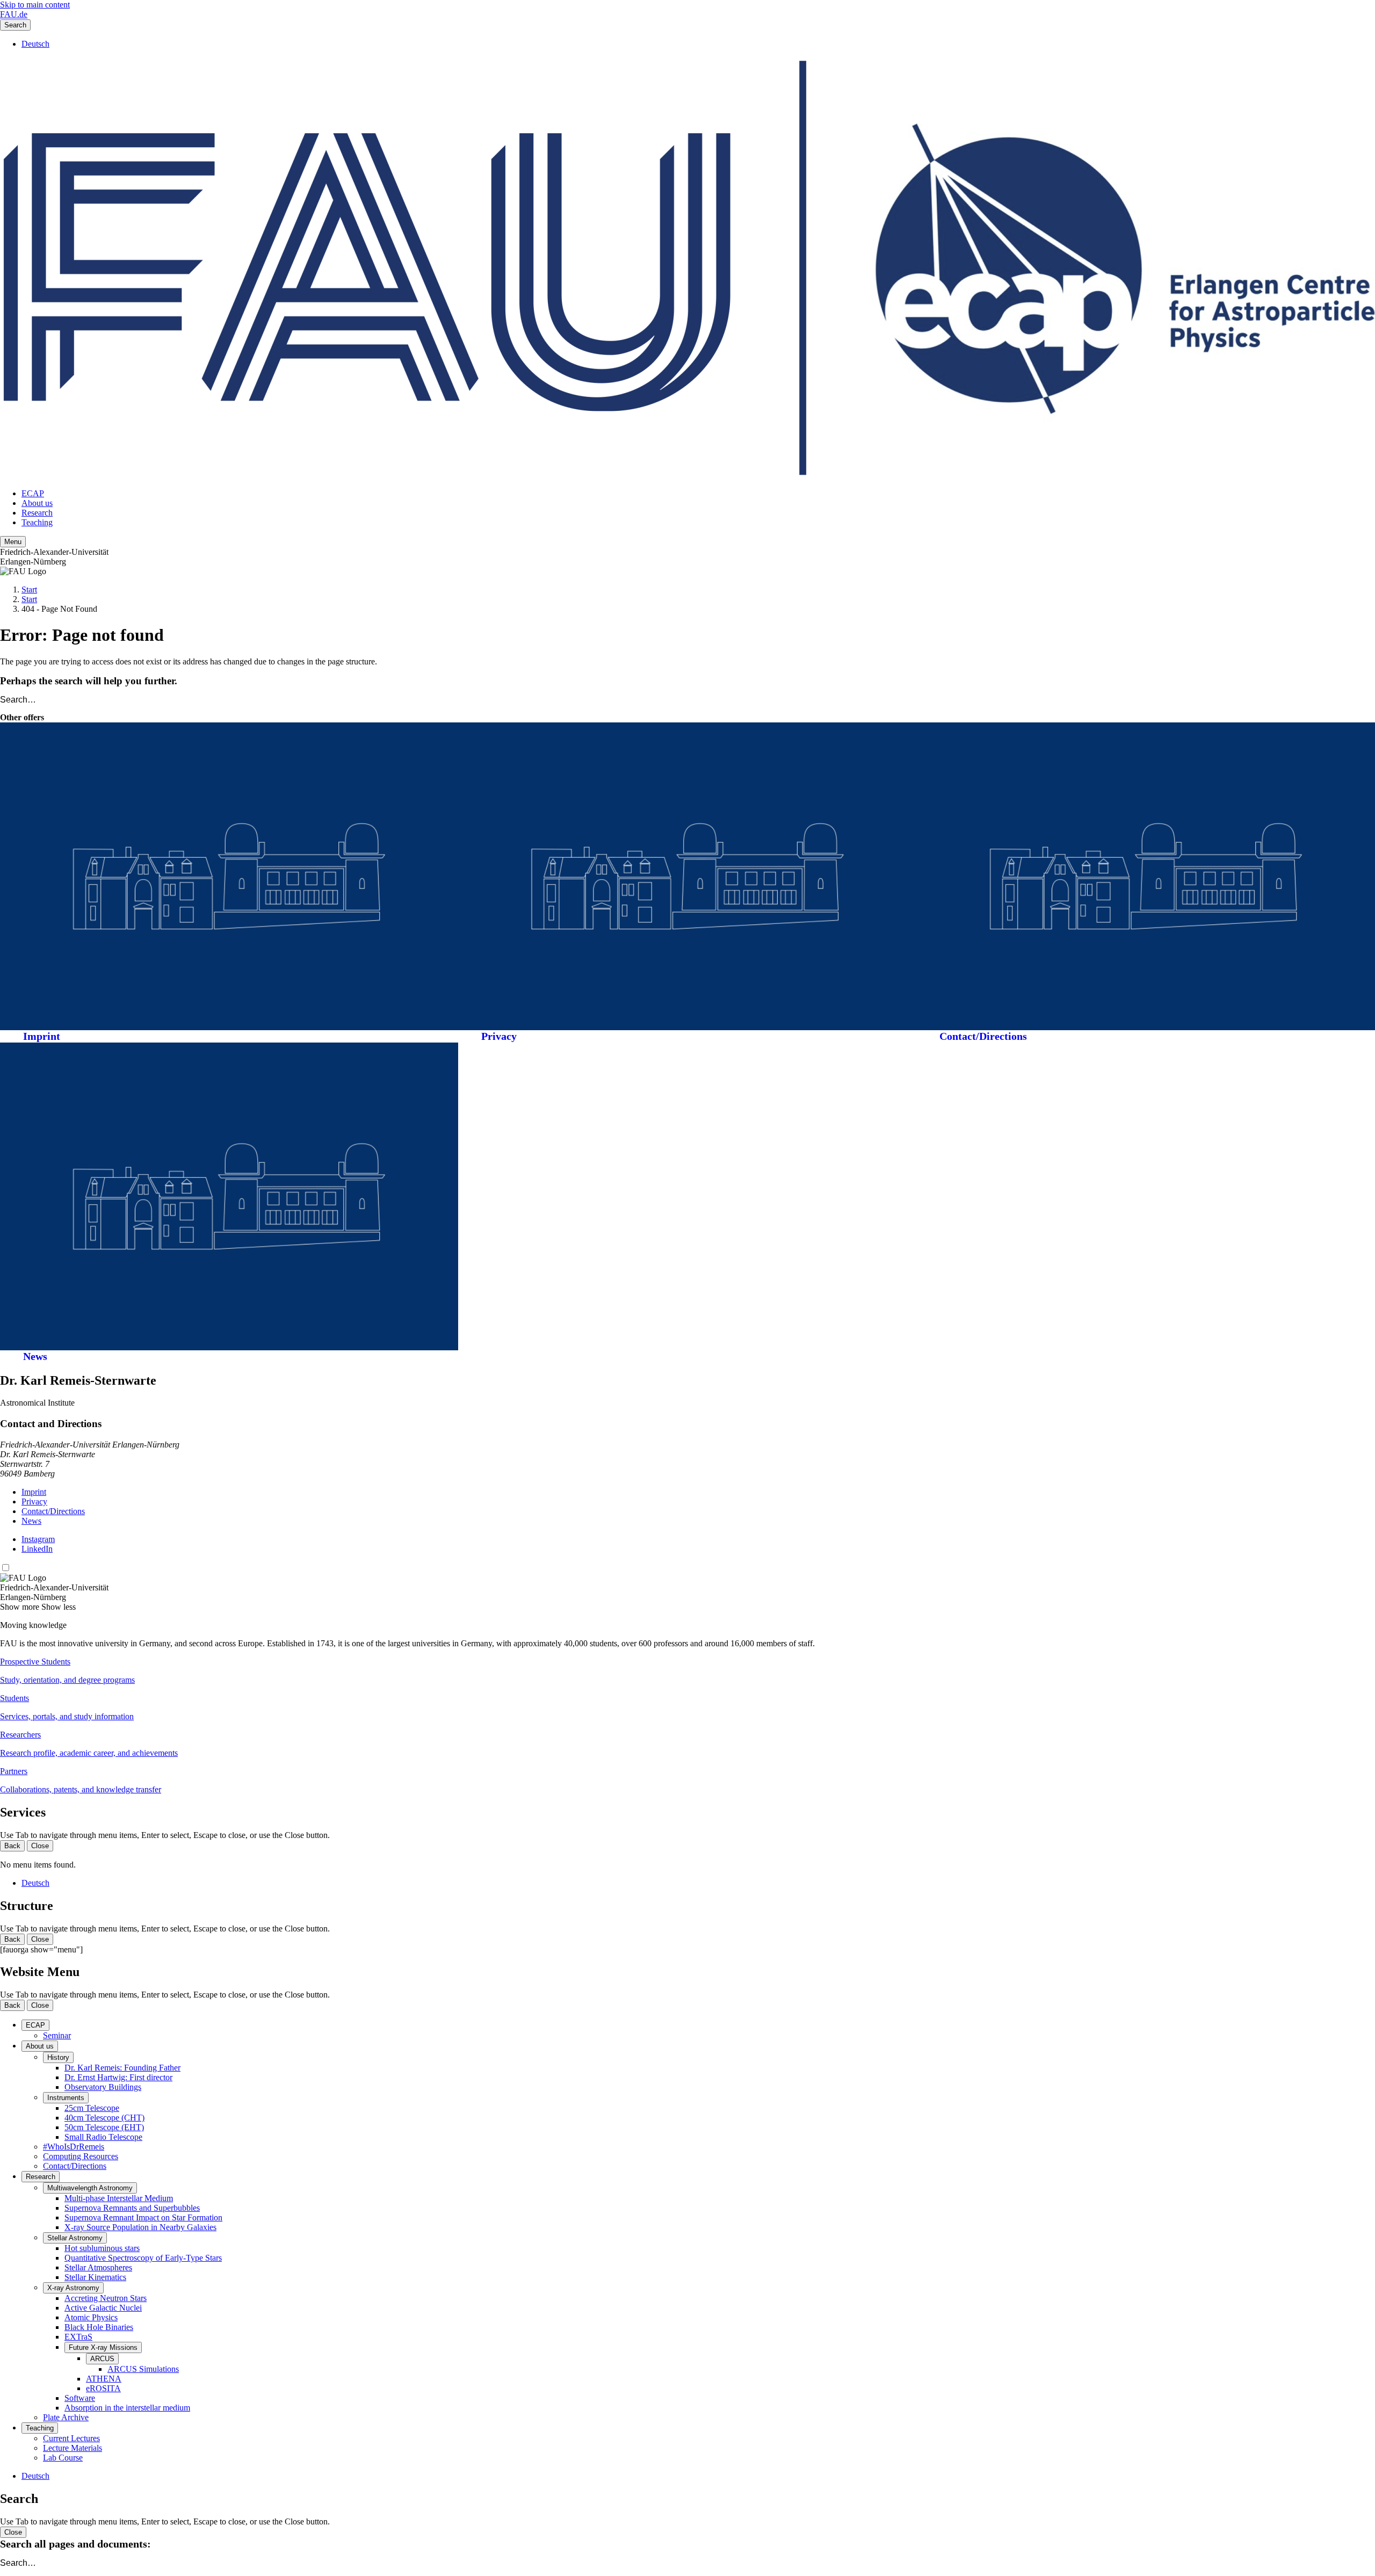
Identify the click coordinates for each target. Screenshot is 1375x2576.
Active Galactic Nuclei (103, 2308)
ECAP (33, 493)
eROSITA (103, 2388)
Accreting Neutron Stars (106, 2298)
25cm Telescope (92, 2108)
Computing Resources (81, 2156)
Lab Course (63, 2458)
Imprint (42, 1036)
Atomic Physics (91, 2317)
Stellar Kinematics (95, 2277)
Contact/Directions (983, 1036)
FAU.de (14, 14)
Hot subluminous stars (102, 2248)
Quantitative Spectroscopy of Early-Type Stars (143, 2258)
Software (80, 2398)
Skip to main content (35, 5)
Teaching (37, 522)
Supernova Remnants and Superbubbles (132, 2208)
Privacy (499, 1036)
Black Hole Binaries (99, 2327)
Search (15, 25)
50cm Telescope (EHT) (104, 2127)
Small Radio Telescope (103, 2137)
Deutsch (35, 44)
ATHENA (104, 2379)
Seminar (57, 2035)
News (35, 1356)
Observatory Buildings (103, 2087)
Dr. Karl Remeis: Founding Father (122, 2068)
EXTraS (78, 2337)
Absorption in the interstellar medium (127, 2408)
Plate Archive (66, 2417)
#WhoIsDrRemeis (74, 2147)
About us (37, 503)
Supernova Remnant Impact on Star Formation (143, 2217)
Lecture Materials (73, 2448)
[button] (687, 1671)
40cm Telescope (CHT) (104, 2118)
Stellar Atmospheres (98, 2267)
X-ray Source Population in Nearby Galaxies (140, 2227)
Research (37, 513)
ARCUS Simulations (143, 2369)
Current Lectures (71, 2438)
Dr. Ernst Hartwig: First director (118, 2077)
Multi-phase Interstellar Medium (119, 2198)
